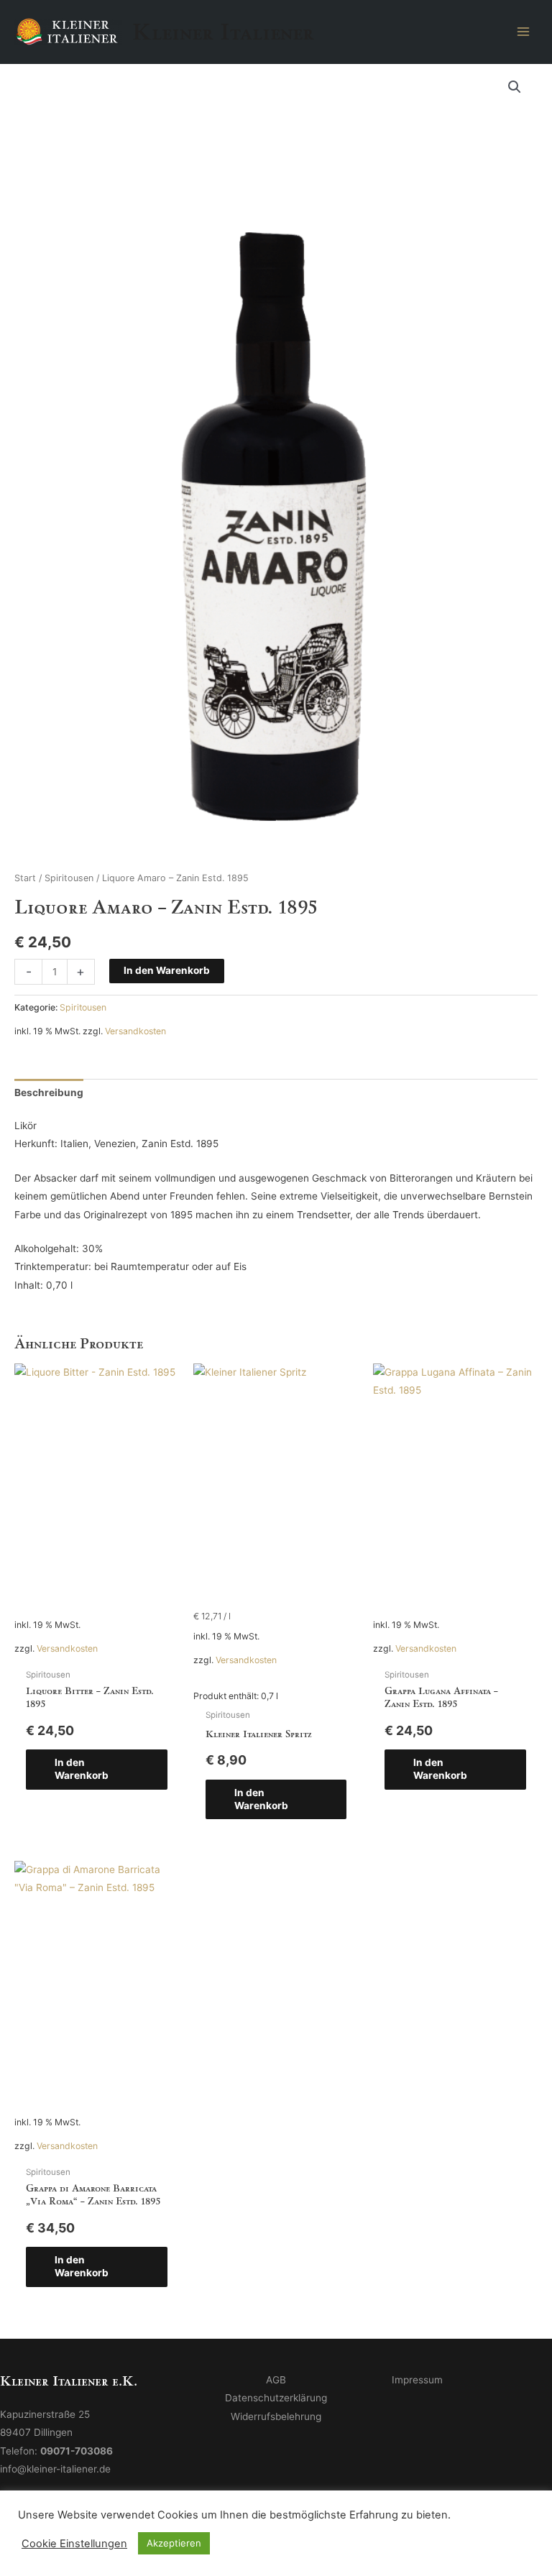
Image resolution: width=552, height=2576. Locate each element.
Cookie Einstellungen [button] (74, 2544)
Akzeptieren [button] (174, 2543)
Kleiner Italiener (223, 32)
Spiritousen (69, 878)
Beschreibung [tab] (49, 1092)
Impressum (417, 2380)
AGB (276, 2380)
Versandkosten (135, 1031)
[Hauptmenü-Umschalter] (524, 31)
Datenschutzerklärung (276, 2398)
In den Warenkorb (167, 970)
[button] (515, 87)
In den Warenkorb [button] (82, 1769)
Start (25, 878)
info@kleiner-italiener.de (55, 2469)
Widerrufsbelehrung (276, 2416)
